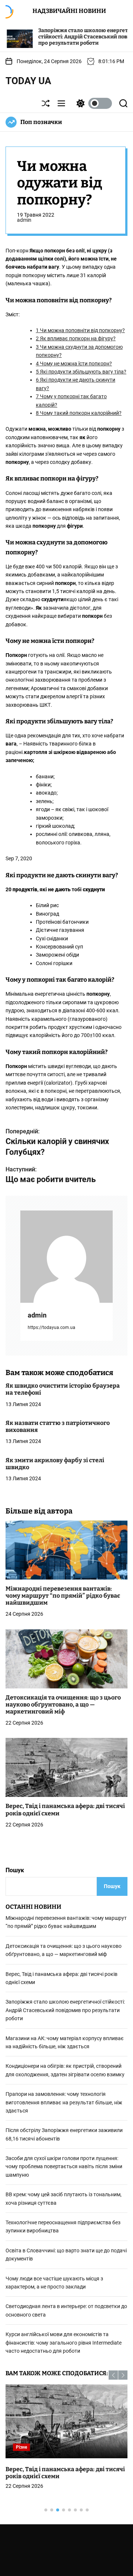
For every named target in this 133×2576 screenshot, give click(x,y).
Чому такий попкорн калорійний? (79, 413)
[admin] (66, 1257)
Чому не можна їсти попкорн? (74, 364)
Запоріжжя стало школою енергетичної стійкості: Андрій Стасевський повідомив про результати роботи (62, 37)
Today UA (28, 81)
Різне (21, 2447)
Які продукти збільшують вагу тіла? (81, 372)
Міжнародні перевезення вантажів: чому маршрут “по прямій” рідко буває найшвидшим (63, 1596)
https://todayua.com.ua (52, 1327)
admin (24, 220)
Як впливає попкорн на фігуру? (76, 338)
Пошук (15, 1870)
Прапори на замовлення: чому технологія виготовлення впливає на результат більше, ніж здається (64, 2102)
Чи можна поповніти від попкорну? (80, 330)
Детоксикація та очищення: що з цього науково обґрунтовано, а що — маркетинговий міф (63, 1704)
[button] (113, 2375)
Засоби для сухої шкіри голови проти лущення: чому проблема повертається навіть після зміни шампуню (64, 2167)
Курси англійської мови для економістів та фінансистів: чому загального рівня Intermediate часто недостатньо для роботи (64, 2343)
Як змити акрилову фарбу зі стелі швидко (55, 1464)
